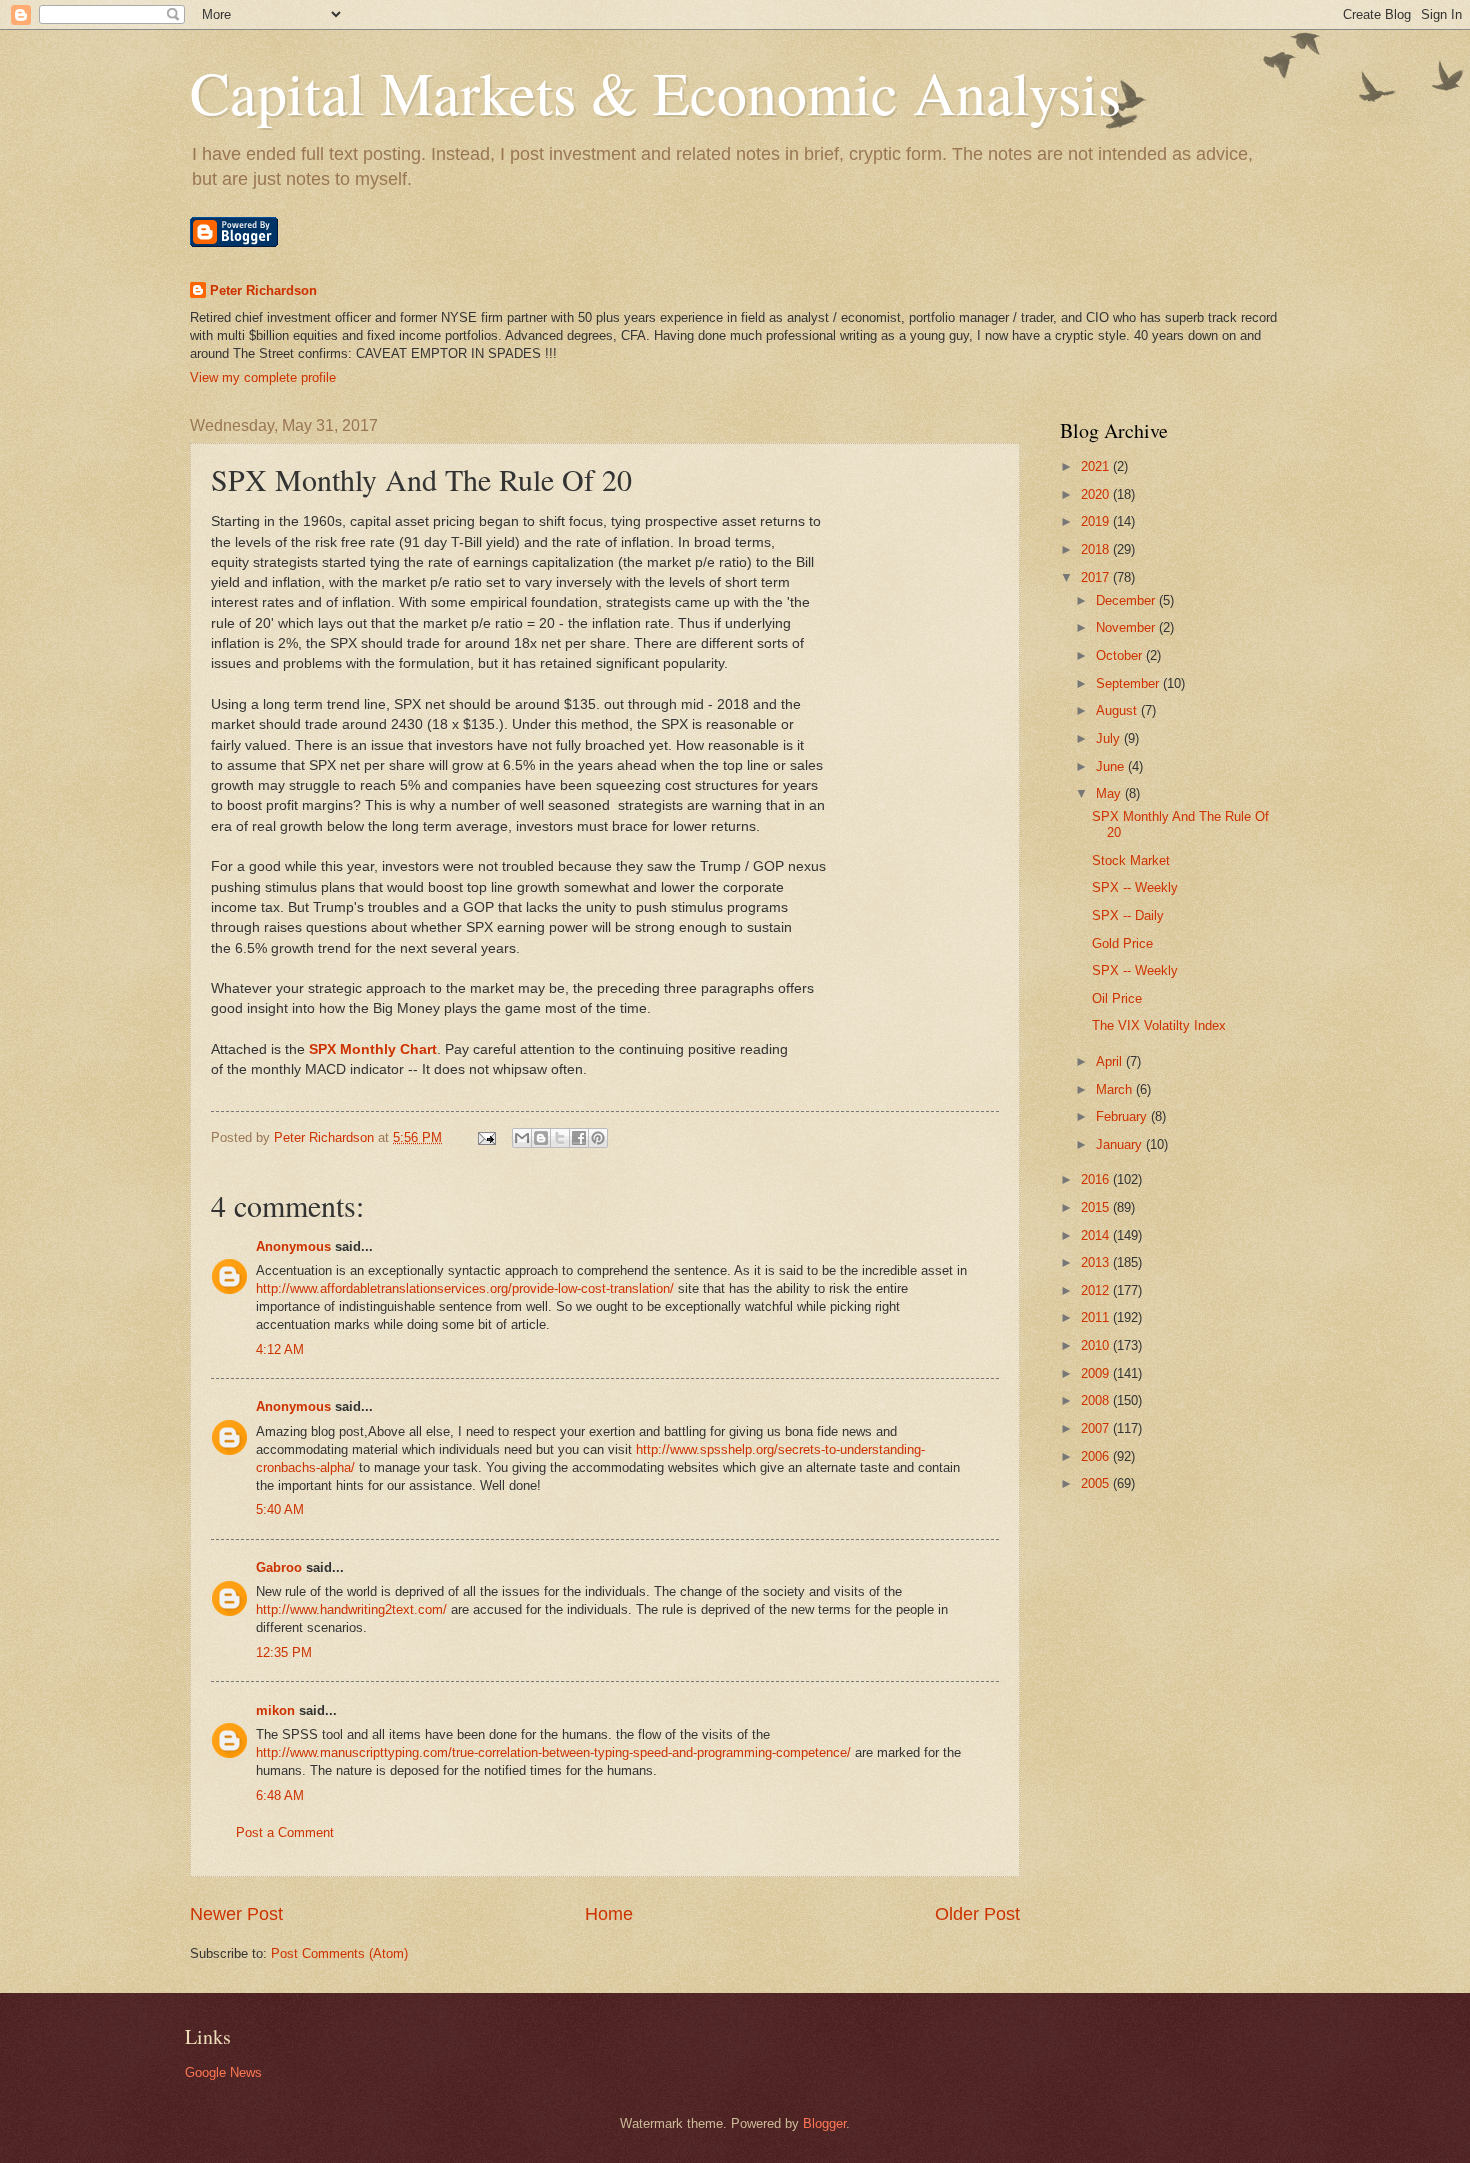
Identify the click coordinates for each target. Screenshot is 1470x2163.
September (1129, 683)
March (1116, 1089)
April (1111, 1061)
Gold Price (1122, 943)
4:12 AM (280, 1349)
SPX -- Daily (1128, 915)
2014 (1097, 1235)
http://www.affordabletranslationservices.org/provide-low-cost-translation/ (465, 1288)
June (1112, 766)
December (1127, 600)
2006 (1097, 1456)
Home (609, 1914)
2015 (1097, 1207)
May (1110, 793)
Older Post (977, 1914)
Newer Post (236, 1914)
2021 (1097, 466)
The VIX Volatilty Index (1159, 1025)
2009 (1097, 1373)
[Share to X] (560, 1138)
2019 (1097, 521)
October (1121, 655)
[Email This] (522, 1138)
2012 (1097, 1290)
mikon (275, 1710)
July (1110, 738)
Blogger (824, 2123)
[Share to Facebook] (579, 1138)
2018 (1097, 549)
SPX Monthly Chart (373, 1049)
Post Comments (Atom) (339, 1953)
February (1123, 1116)
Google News (223, 2072)
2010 (1097, 1345)
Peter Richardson (263, 290)
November (1127, 627)
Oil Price (1117, 998)
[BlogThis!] (541, 1138)
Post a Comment (285, 1832)
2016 (1097, 1179)
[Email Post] (486, 1137)
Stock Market (1131, 860)
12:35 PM (284, 1652)
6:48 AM (280, 1795)
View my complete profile (263, 377)
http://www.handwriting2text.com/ (351, 1609)
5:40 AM (280, 1509)
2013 (1097, 1262)
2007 (1097, 1428)
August (1118, 710)
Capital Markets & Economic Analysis (655, 92)
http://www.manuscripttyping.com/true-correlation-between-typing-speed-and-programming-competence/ (553, 1752)
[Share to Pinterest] (598, 1138)
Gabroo (279, 1567)
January (1121, 1144)
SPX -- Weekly (1135, 887)
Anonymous (293, 1246)
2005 (1097, 1483)
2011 (1097, 1317)
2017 (1097, 577)
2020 (1097, 494)
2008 (1097, 1400)
